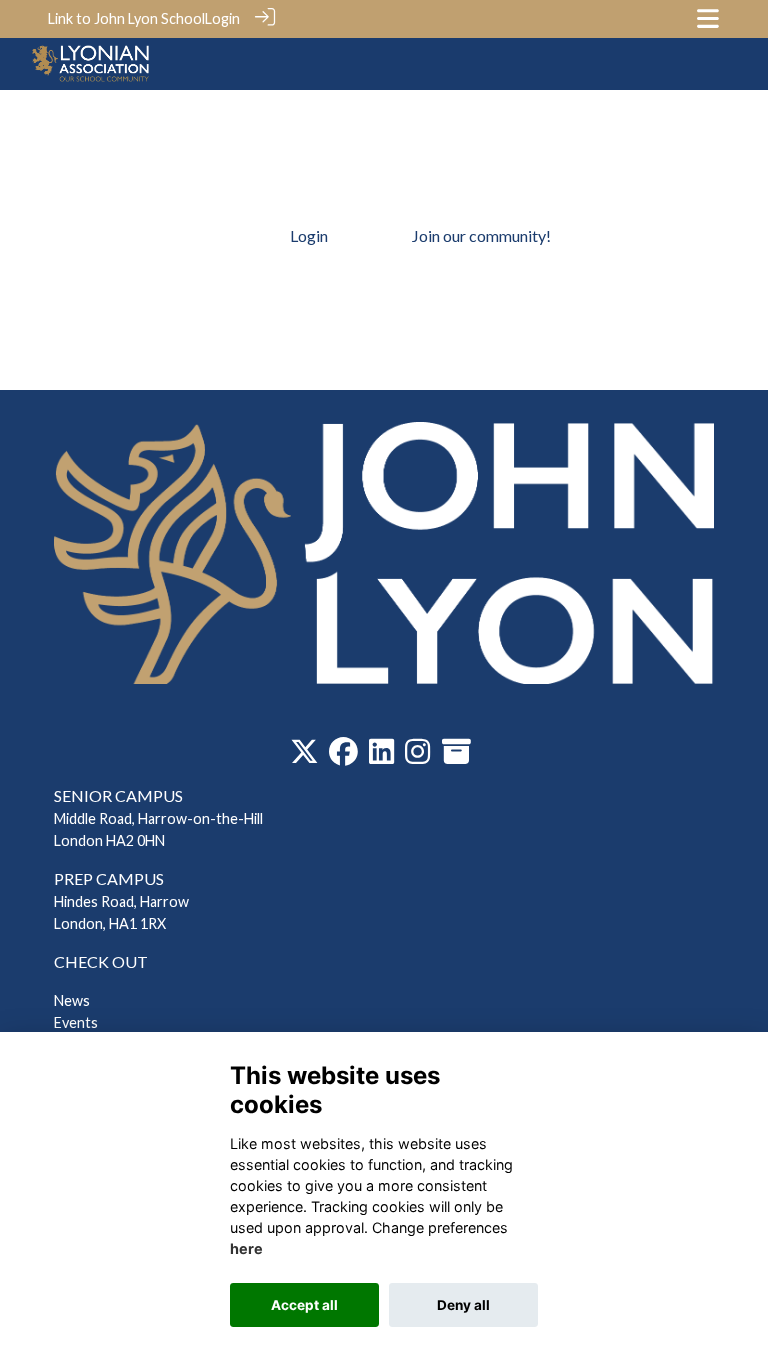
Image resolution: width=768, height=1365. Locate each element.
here (246, 1248)
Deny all (463, 1305)
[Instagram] (417, 756)
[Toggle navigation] (708, 18)
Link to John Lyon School (126, 18)
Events (76, 1022)
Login (222, 18)
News (72, 1000)
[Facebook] (343, 756)
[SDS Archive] (456, 756)
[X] (304, 756)
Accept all (304, 1305)
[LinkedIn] (381, 756)
